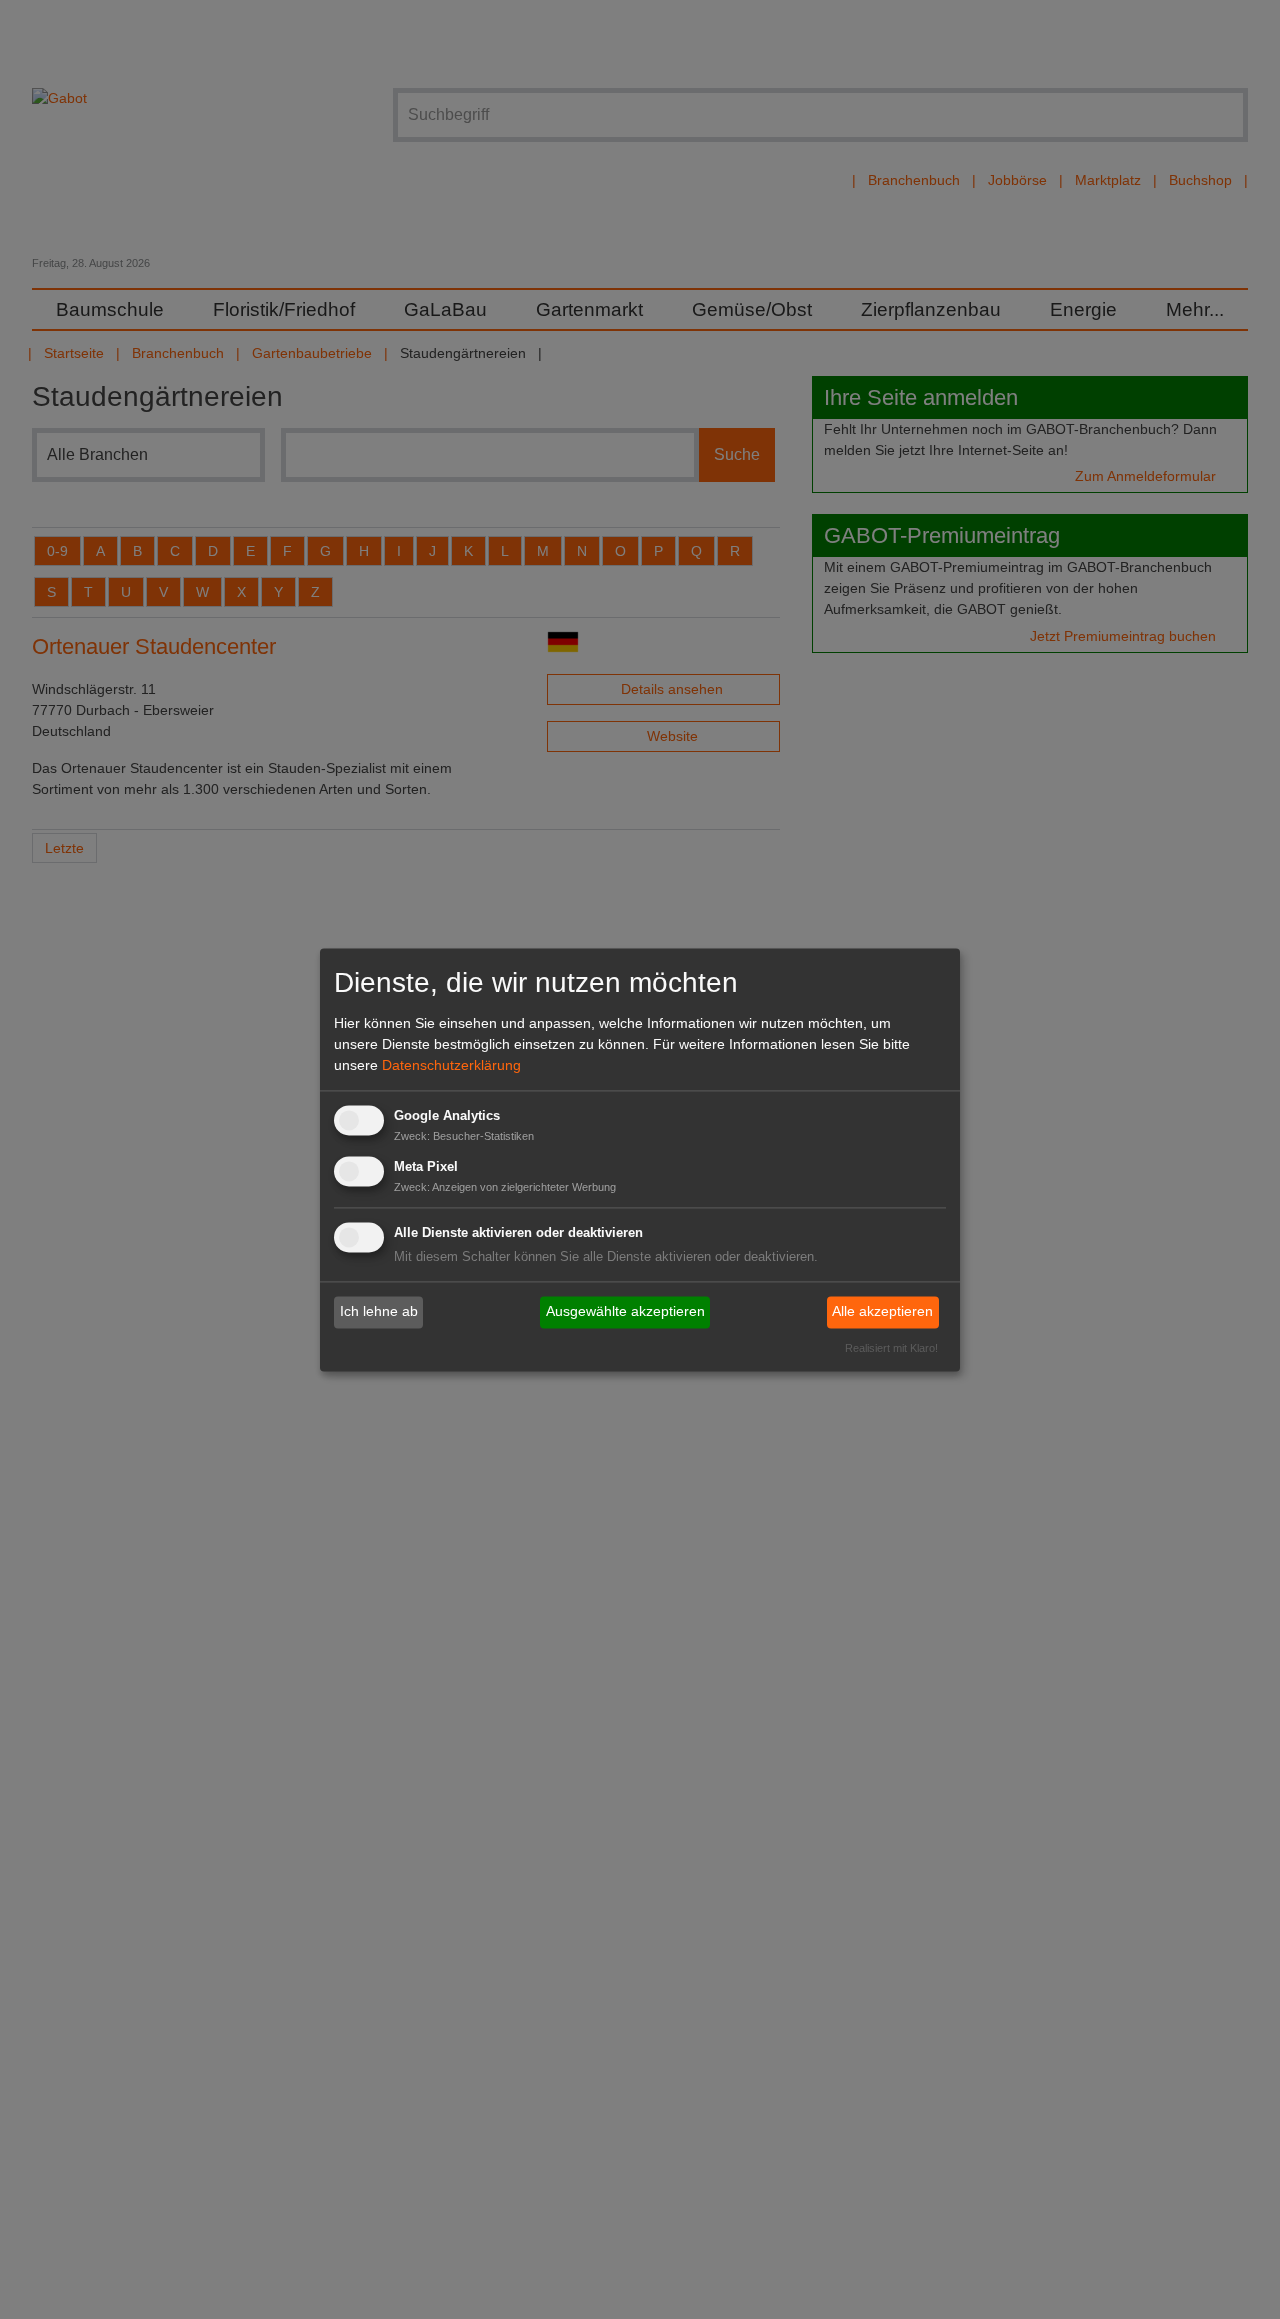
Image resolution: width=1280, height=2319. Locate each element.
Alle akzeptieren (882, 1312)
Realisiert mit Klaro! (891, 1348)
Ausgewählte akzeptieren (625, 1312)
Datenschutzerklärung (451, 1066)
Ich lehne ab (379, 1312)
